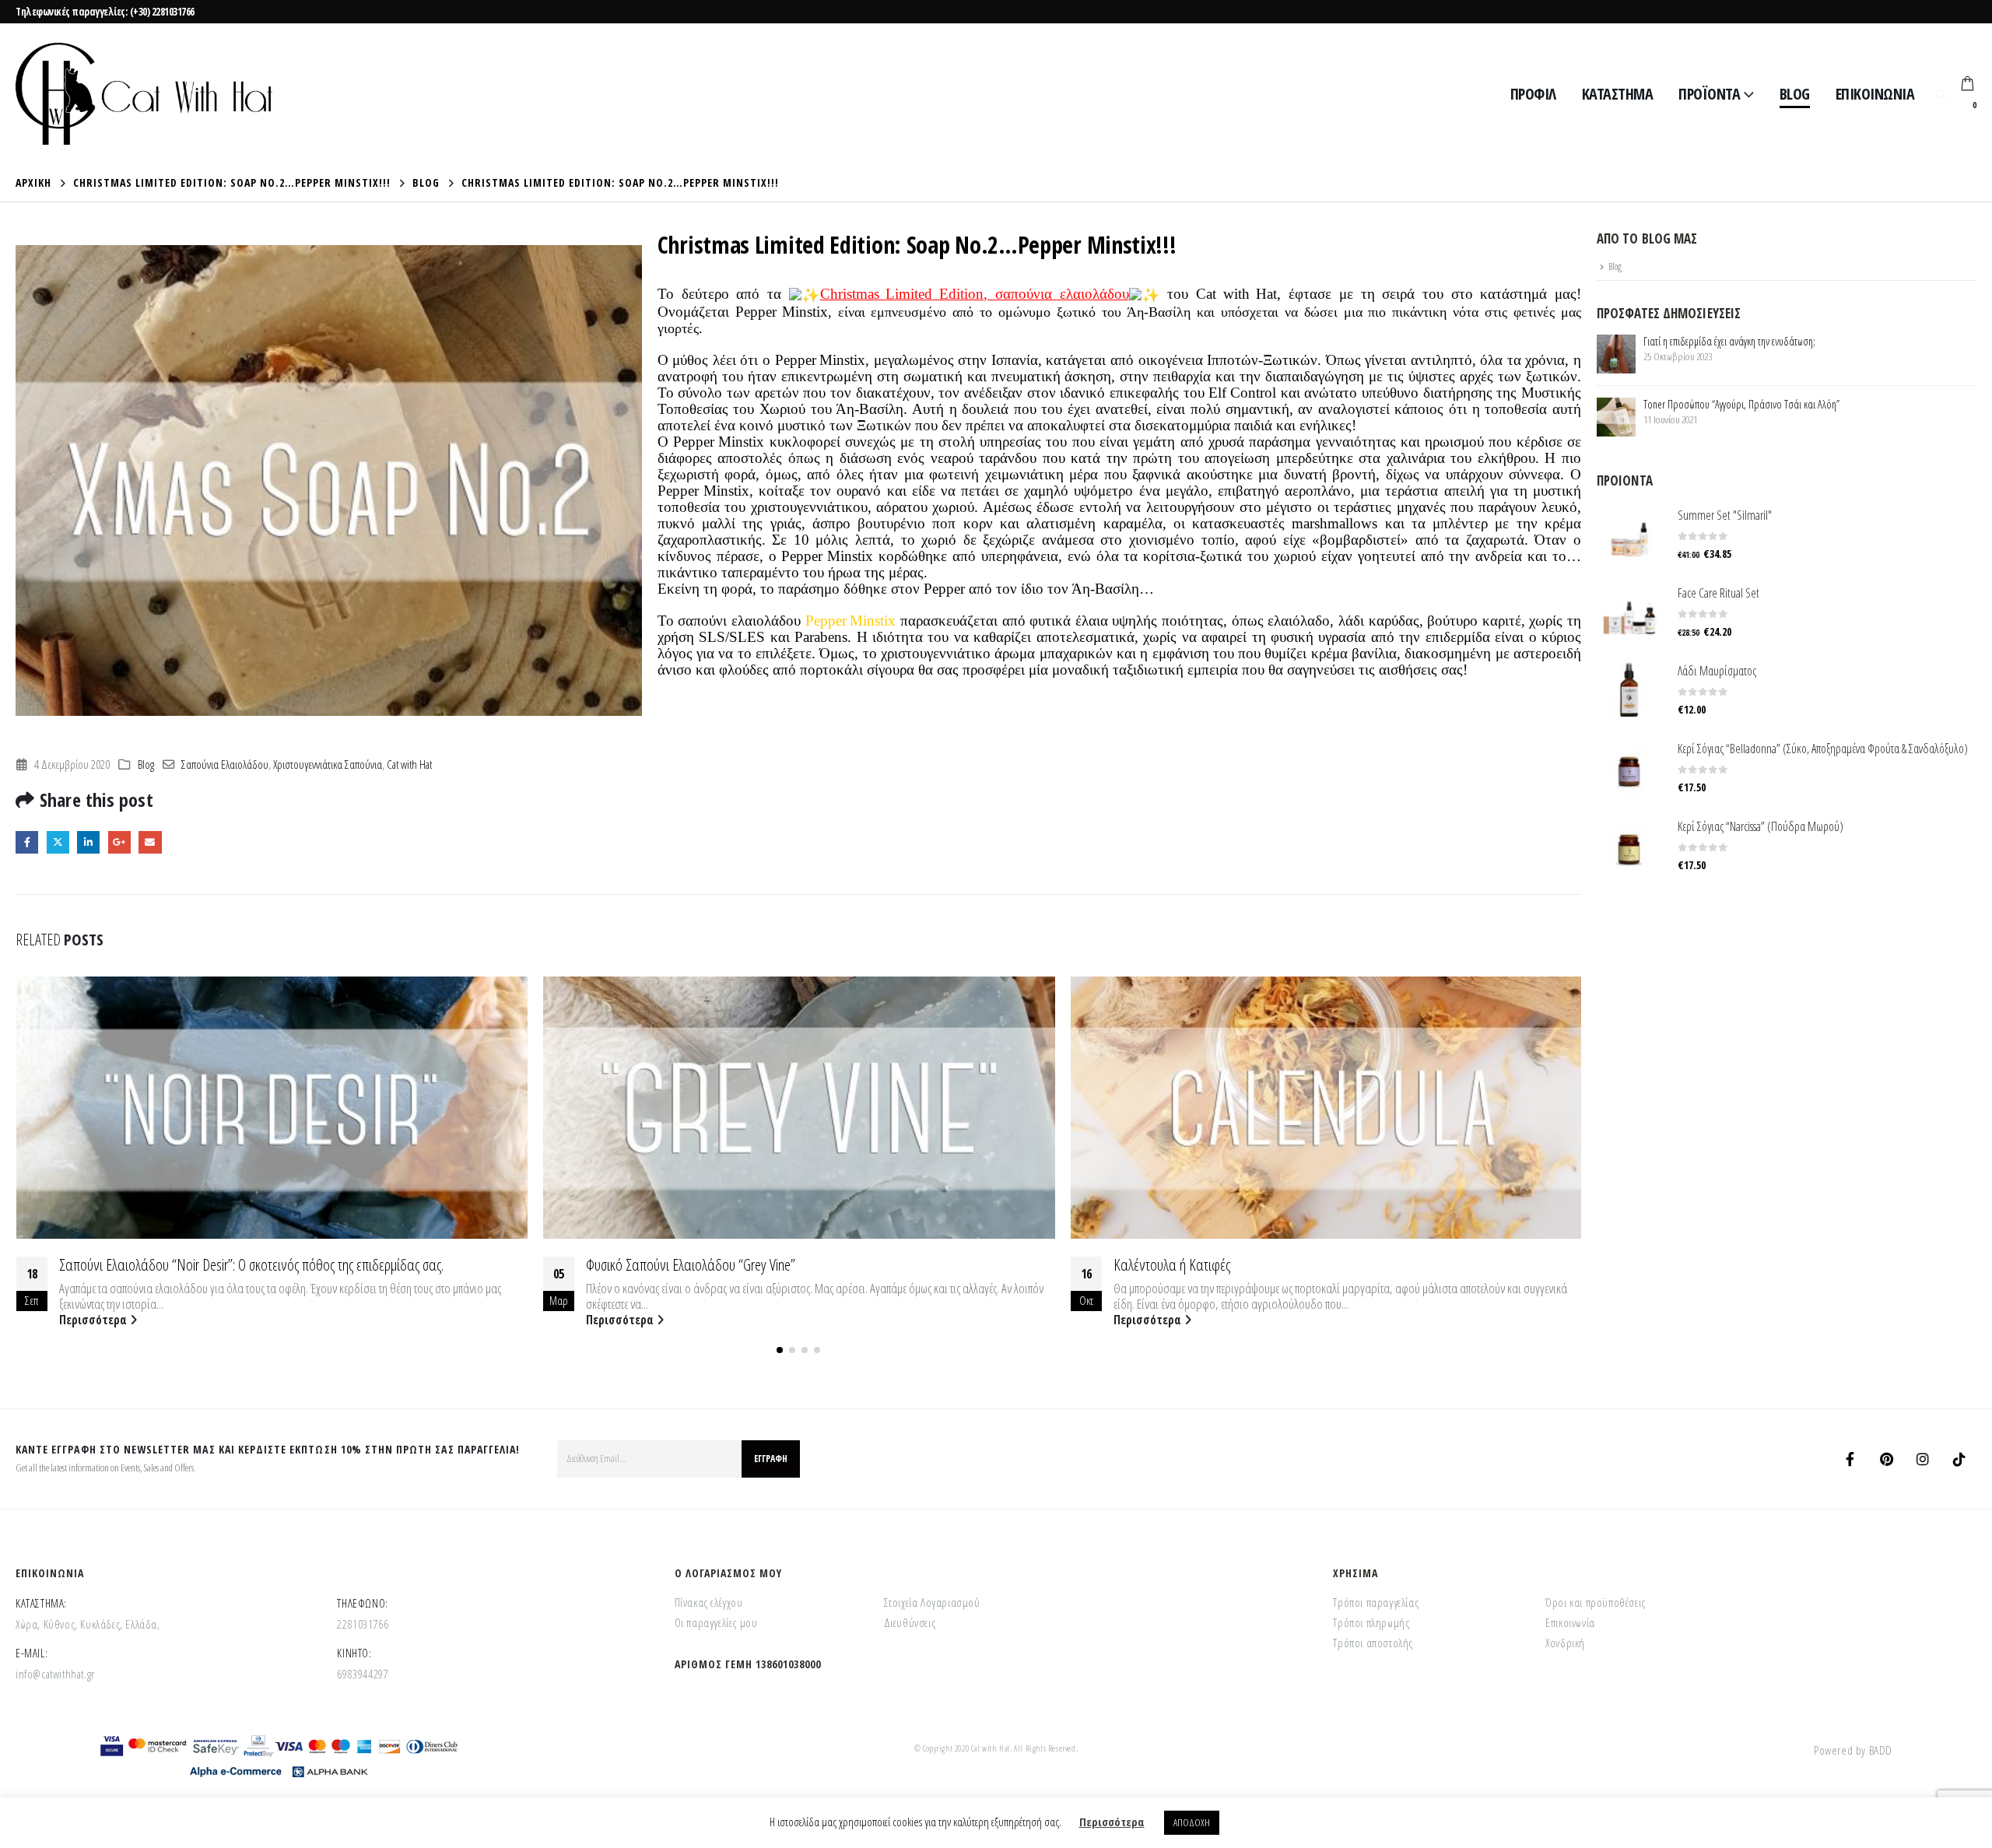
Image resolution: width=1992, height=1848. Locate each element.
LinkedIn (88, 842)
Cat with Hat (409, 764)
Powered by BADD (1853, 1750)
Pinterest (1886, 1459)
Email (150, 842)
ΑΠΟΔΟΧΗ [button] (1192, 1822)
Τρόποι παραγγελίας (1376, 1602)
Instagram (1923, 1459)
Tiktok (1959, 1459)
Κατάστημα (1618, 94)
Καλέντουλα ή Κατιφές (644, 1264)
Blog (1795, 94)
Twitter (58, 842)
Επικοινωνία (1875, 94)
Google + (119, 842)
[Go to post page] (271, 1108)
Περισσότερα (94, 1320)
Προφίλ (1533, 94)
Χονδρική (1565, 1643)
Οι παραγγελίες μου (716, 1622)
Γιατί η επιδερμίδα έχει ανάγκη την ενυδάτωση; (1729, 341)
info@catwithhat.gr (55, 1674)
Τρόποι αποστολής (1373, 1643)
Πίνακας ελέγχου (709, 1602)
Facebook (27, 842)
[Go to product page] (1629, 534)
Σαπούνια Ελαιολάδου (225, 764)
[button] (1941, 94)
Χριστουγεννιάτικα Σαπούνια (328, 764)
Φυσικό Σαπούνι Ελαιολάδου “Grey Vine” (163, 1264)
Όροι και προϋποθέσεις (1596, 1602)
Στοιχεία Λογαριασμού (932, 1602)
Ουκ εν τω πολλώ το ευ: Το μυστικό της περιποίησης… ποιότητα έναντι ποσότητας (1319, 1264)
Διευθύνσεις (910, 1622)
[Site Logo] (144, 94)
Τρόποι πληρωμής (1371, 1622)
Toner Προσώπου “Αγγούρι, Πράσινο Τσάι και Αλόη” (1741, 404)
